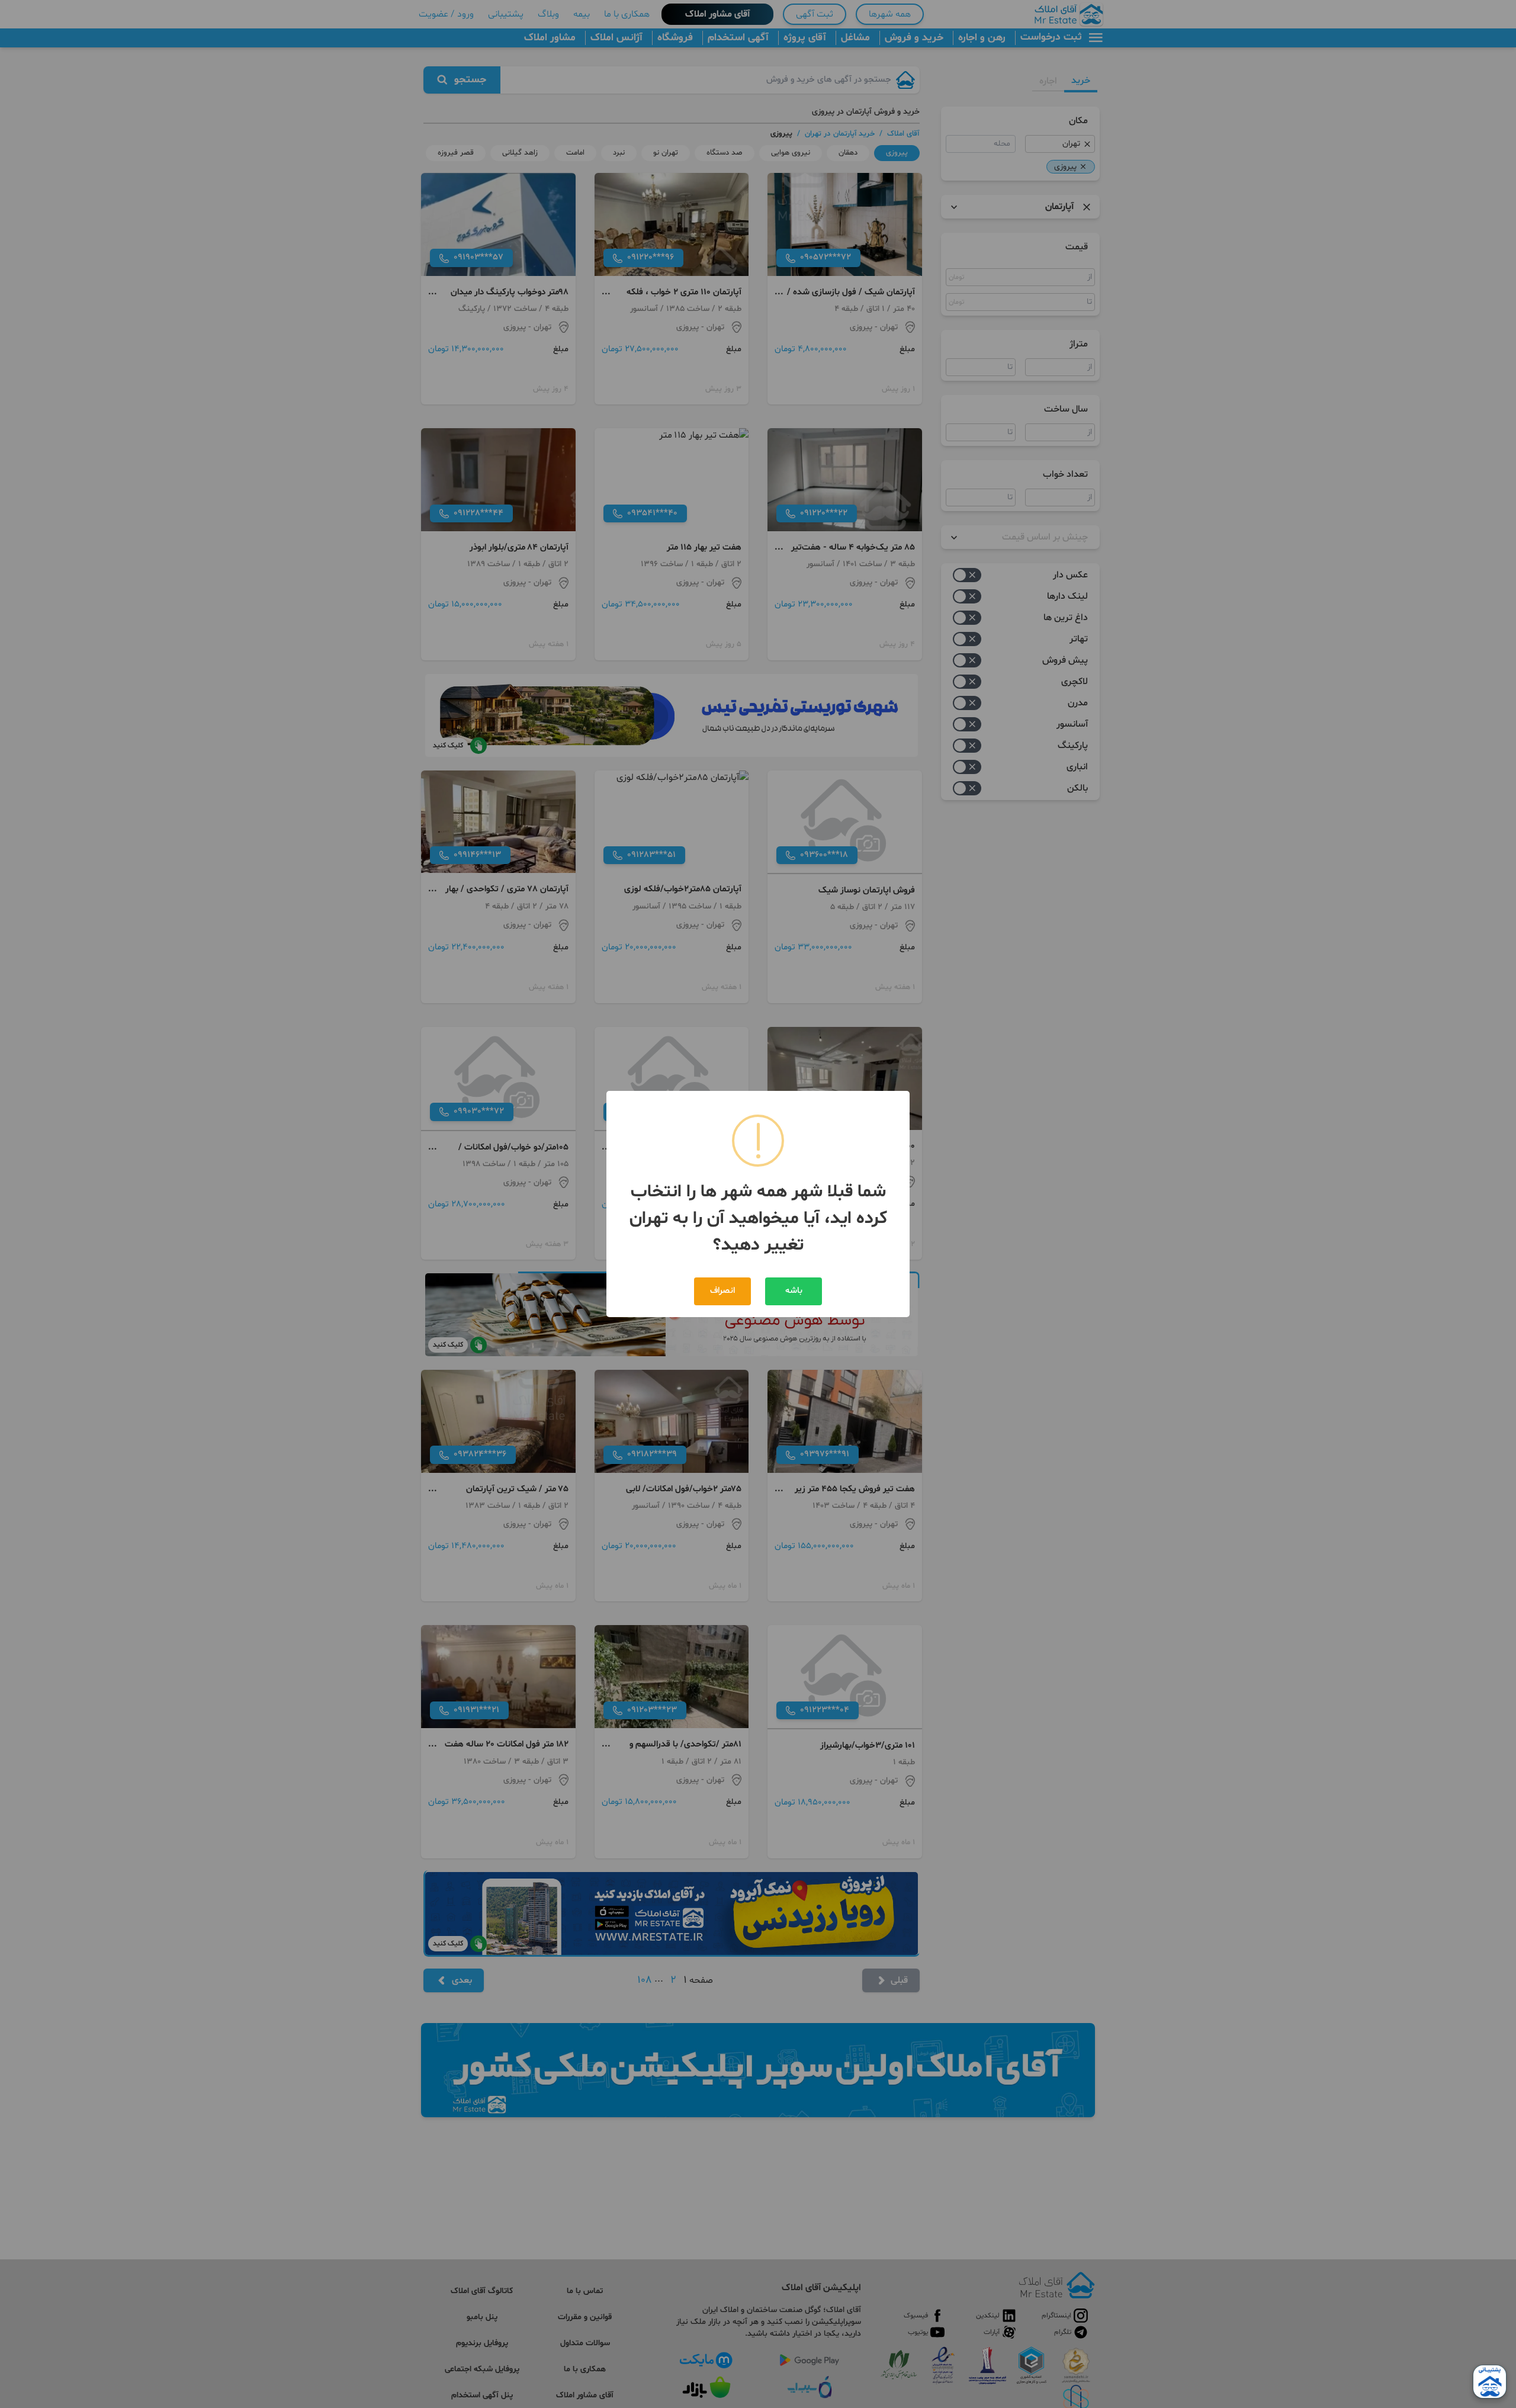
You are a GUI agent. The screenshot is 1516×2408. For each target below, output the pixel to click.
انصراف (722, 1291)
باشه (794, 1291)
